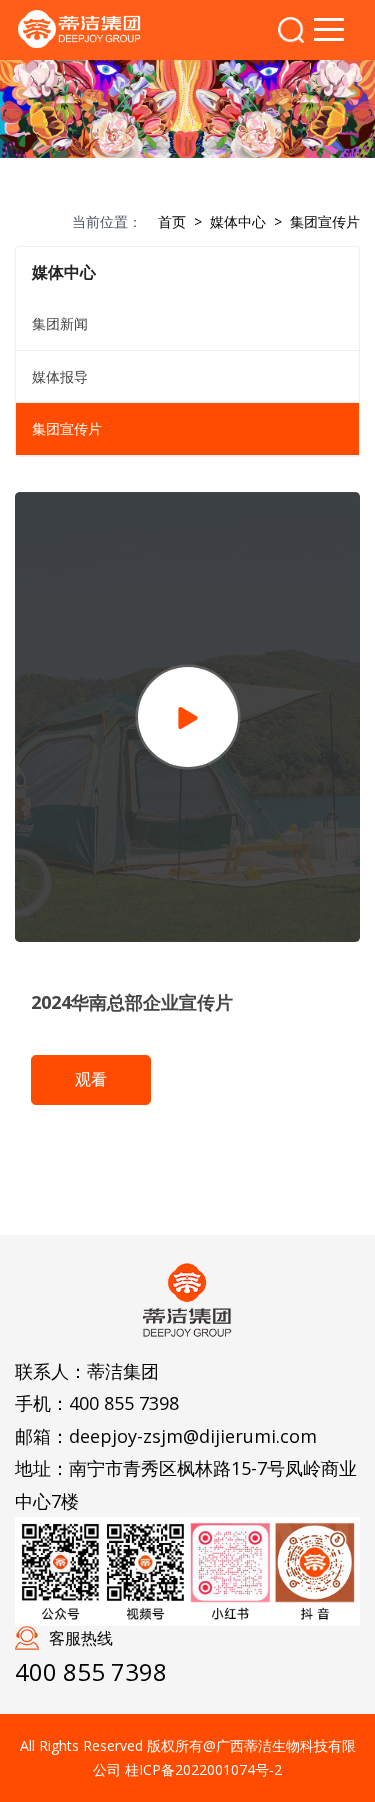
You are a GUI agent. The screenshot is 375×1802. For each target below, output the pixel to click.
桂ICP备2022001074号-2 (203, 1769)
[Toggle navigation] (329, 30)
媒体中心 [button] (64, 272)
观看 (91, 1079)
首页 (172, 221)
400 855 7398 (124, 1403)
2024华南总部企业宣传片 (132, 1002)
